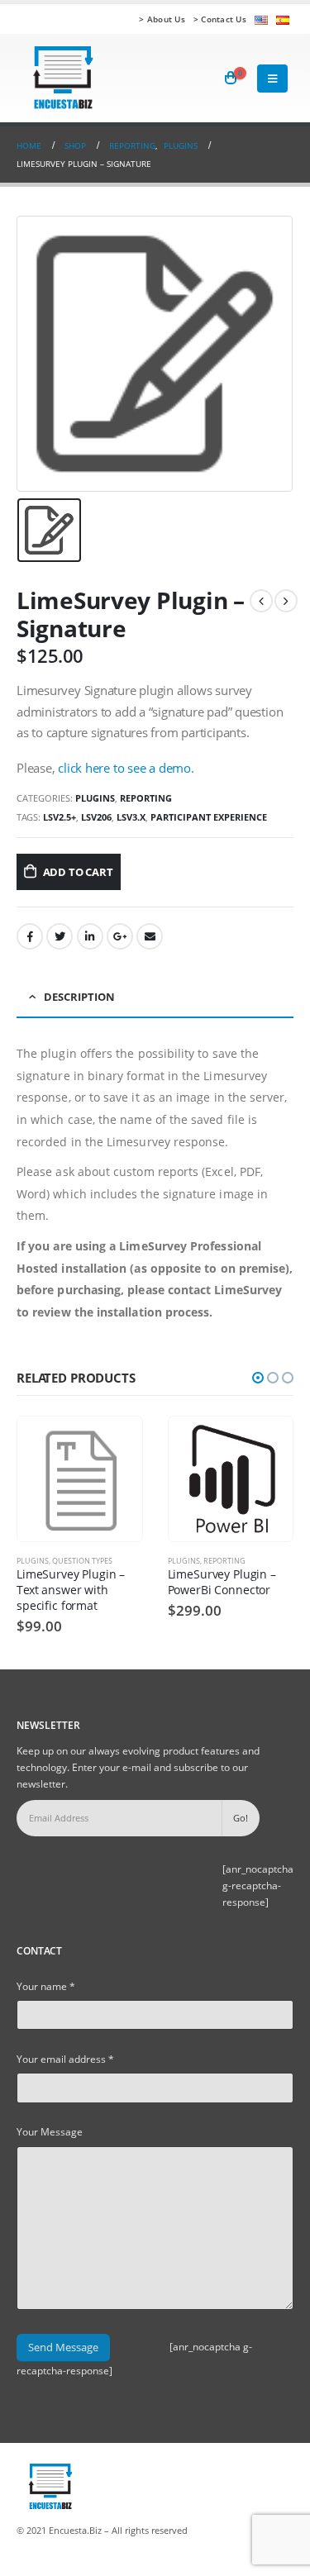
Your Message (50, 2131)
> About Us (162, 19)
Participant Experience (209, 817)
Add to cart (78, 872)
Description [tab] (79, 997)
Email (150, 936)
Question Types (82, 1561)
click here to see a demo (124, 768)
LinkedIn (90, 936)
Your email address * (65, 2059)
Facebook (30, 936)
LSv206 (96, 817)
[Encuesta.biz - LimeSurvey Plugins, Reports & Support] (62, 78)
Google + (120, 936)
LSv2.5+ (60, 817)
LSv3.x (131, 817)
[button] (258, 1378)
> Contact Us (220, 19)
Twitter (60, 936)
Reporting (146, 798)
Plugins (95, 798)
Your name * (46, 1986)
